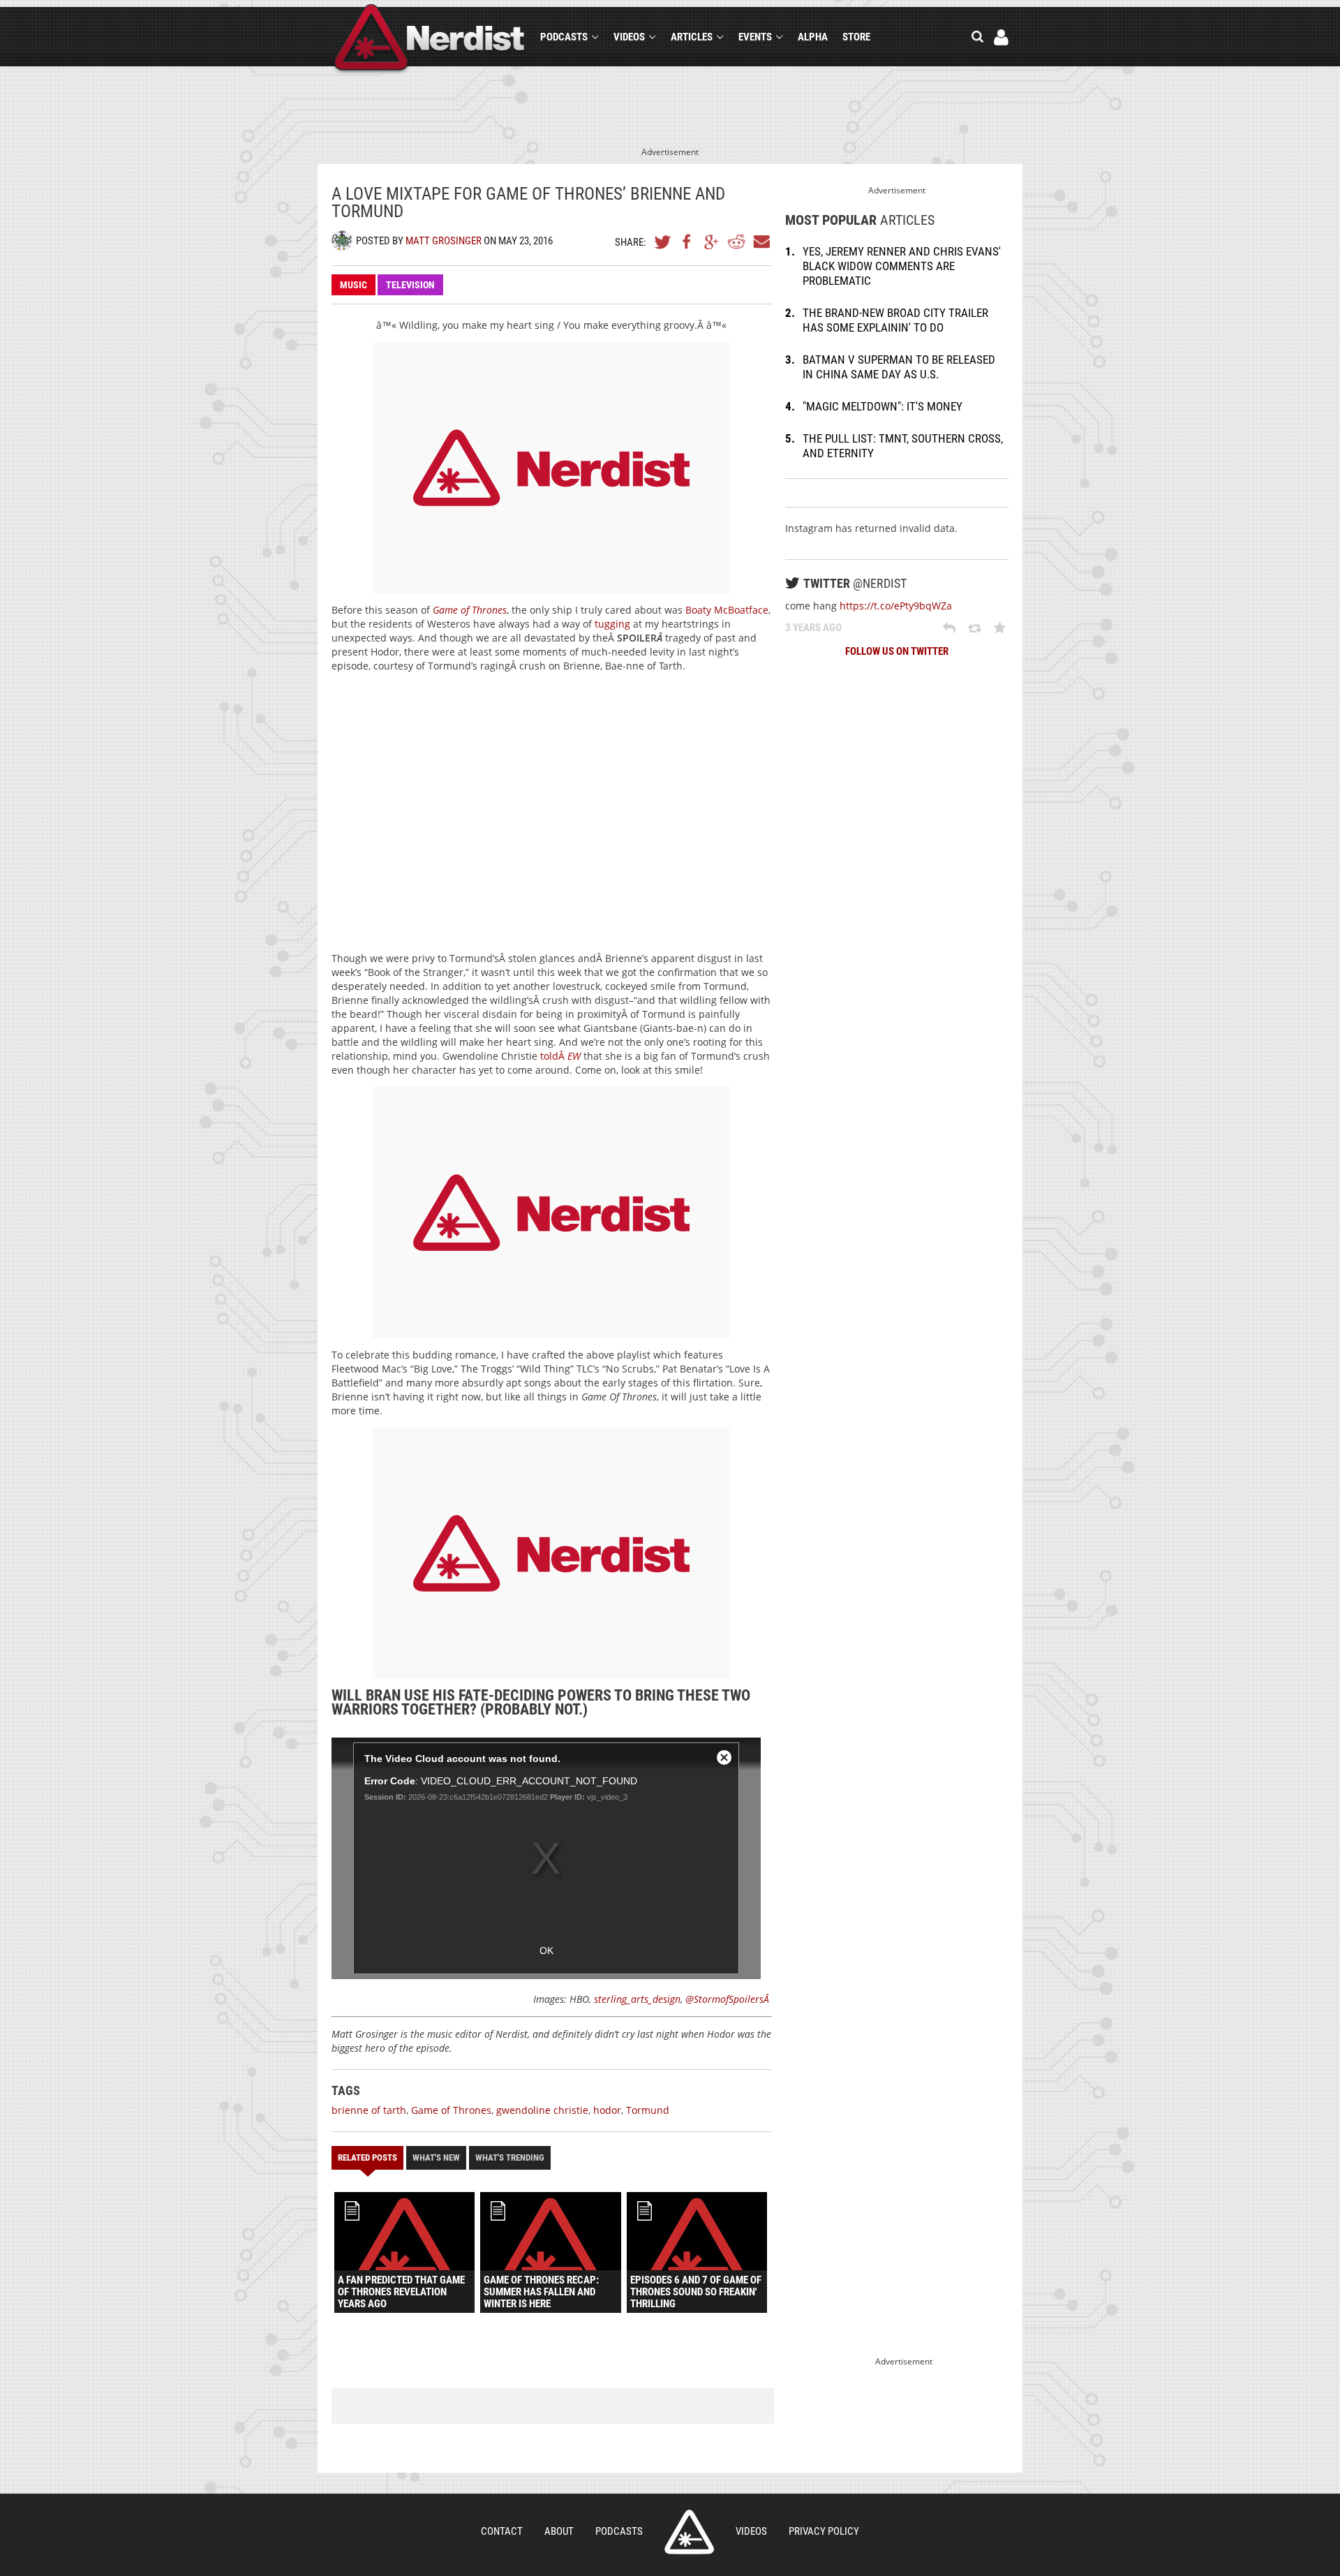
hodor (607, 2110)
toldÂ (560, 1056)
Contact (502, 2531)
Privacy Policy (824, 2531)
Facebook (687, 242)
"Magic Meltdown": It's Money (883, 406)
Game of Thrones (470, 610)
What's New (436, 2157)
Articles (692, 37)
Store (856, 37)
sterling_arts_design (637, 1999)
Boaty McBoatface (727, 610)
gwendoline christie (542, 2110)
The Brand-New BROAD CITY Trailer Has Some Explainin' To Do (895, 320)
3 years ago (813, 628)
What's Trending (510, 2157)
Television (410, 285)
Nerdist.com (689, 2532)
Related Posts (367, 2157)
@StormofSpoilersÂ (729, 1999)
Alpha (813, 37)
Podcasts (564, 37)
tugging (612, 624)
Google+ (712, 242)
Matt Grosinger (444, 241)
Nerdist (430, 39)
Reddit (736, 242)
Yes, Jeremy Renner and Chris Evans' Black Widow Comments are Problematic (902, 266)
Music (353, 285)
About (559, 2531)
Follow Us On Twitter (897, 651)
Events (755, 37)
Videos (629, 37)
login (1001, 37)
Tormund (648, 2110)
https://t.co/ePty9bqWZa (896, 606)
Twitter (663, 242)
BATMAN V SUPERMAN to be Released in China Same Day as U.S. (899, 367)
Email (761, 242)
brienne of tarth (369, 2110)
